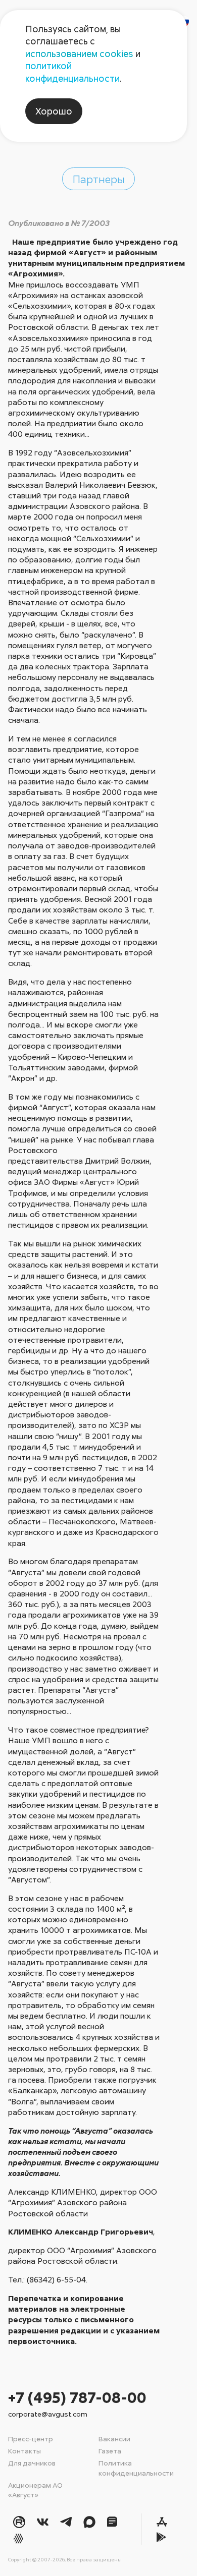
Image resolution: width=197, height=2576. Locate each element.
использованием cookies (79, 53)
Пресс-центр (31, 2439)
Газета (110, 2451)
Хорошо (54, 111)
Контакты (24, 2451)
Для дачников (32, 2463)
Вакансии (114, 2439)
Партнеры (99, 179)
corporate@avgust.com (48, 2414)
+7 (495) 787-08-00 (77, 2397)
